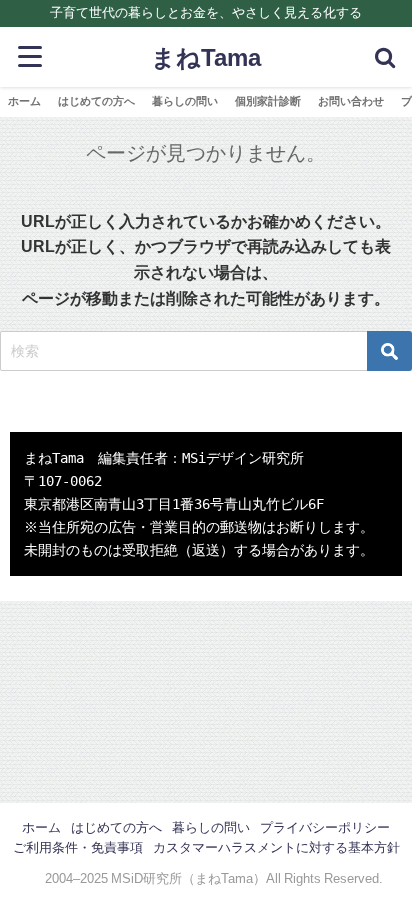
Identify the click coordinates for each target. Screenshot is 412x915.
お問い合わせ (351, 101)
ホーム (24, 101)
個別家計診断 (268, 101)
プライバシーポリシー (325, 827)
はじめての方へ (96, 101)
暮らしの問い (185, 101)
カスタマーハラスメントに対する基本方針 (276, 847)
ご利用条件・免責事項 (78, 847)
